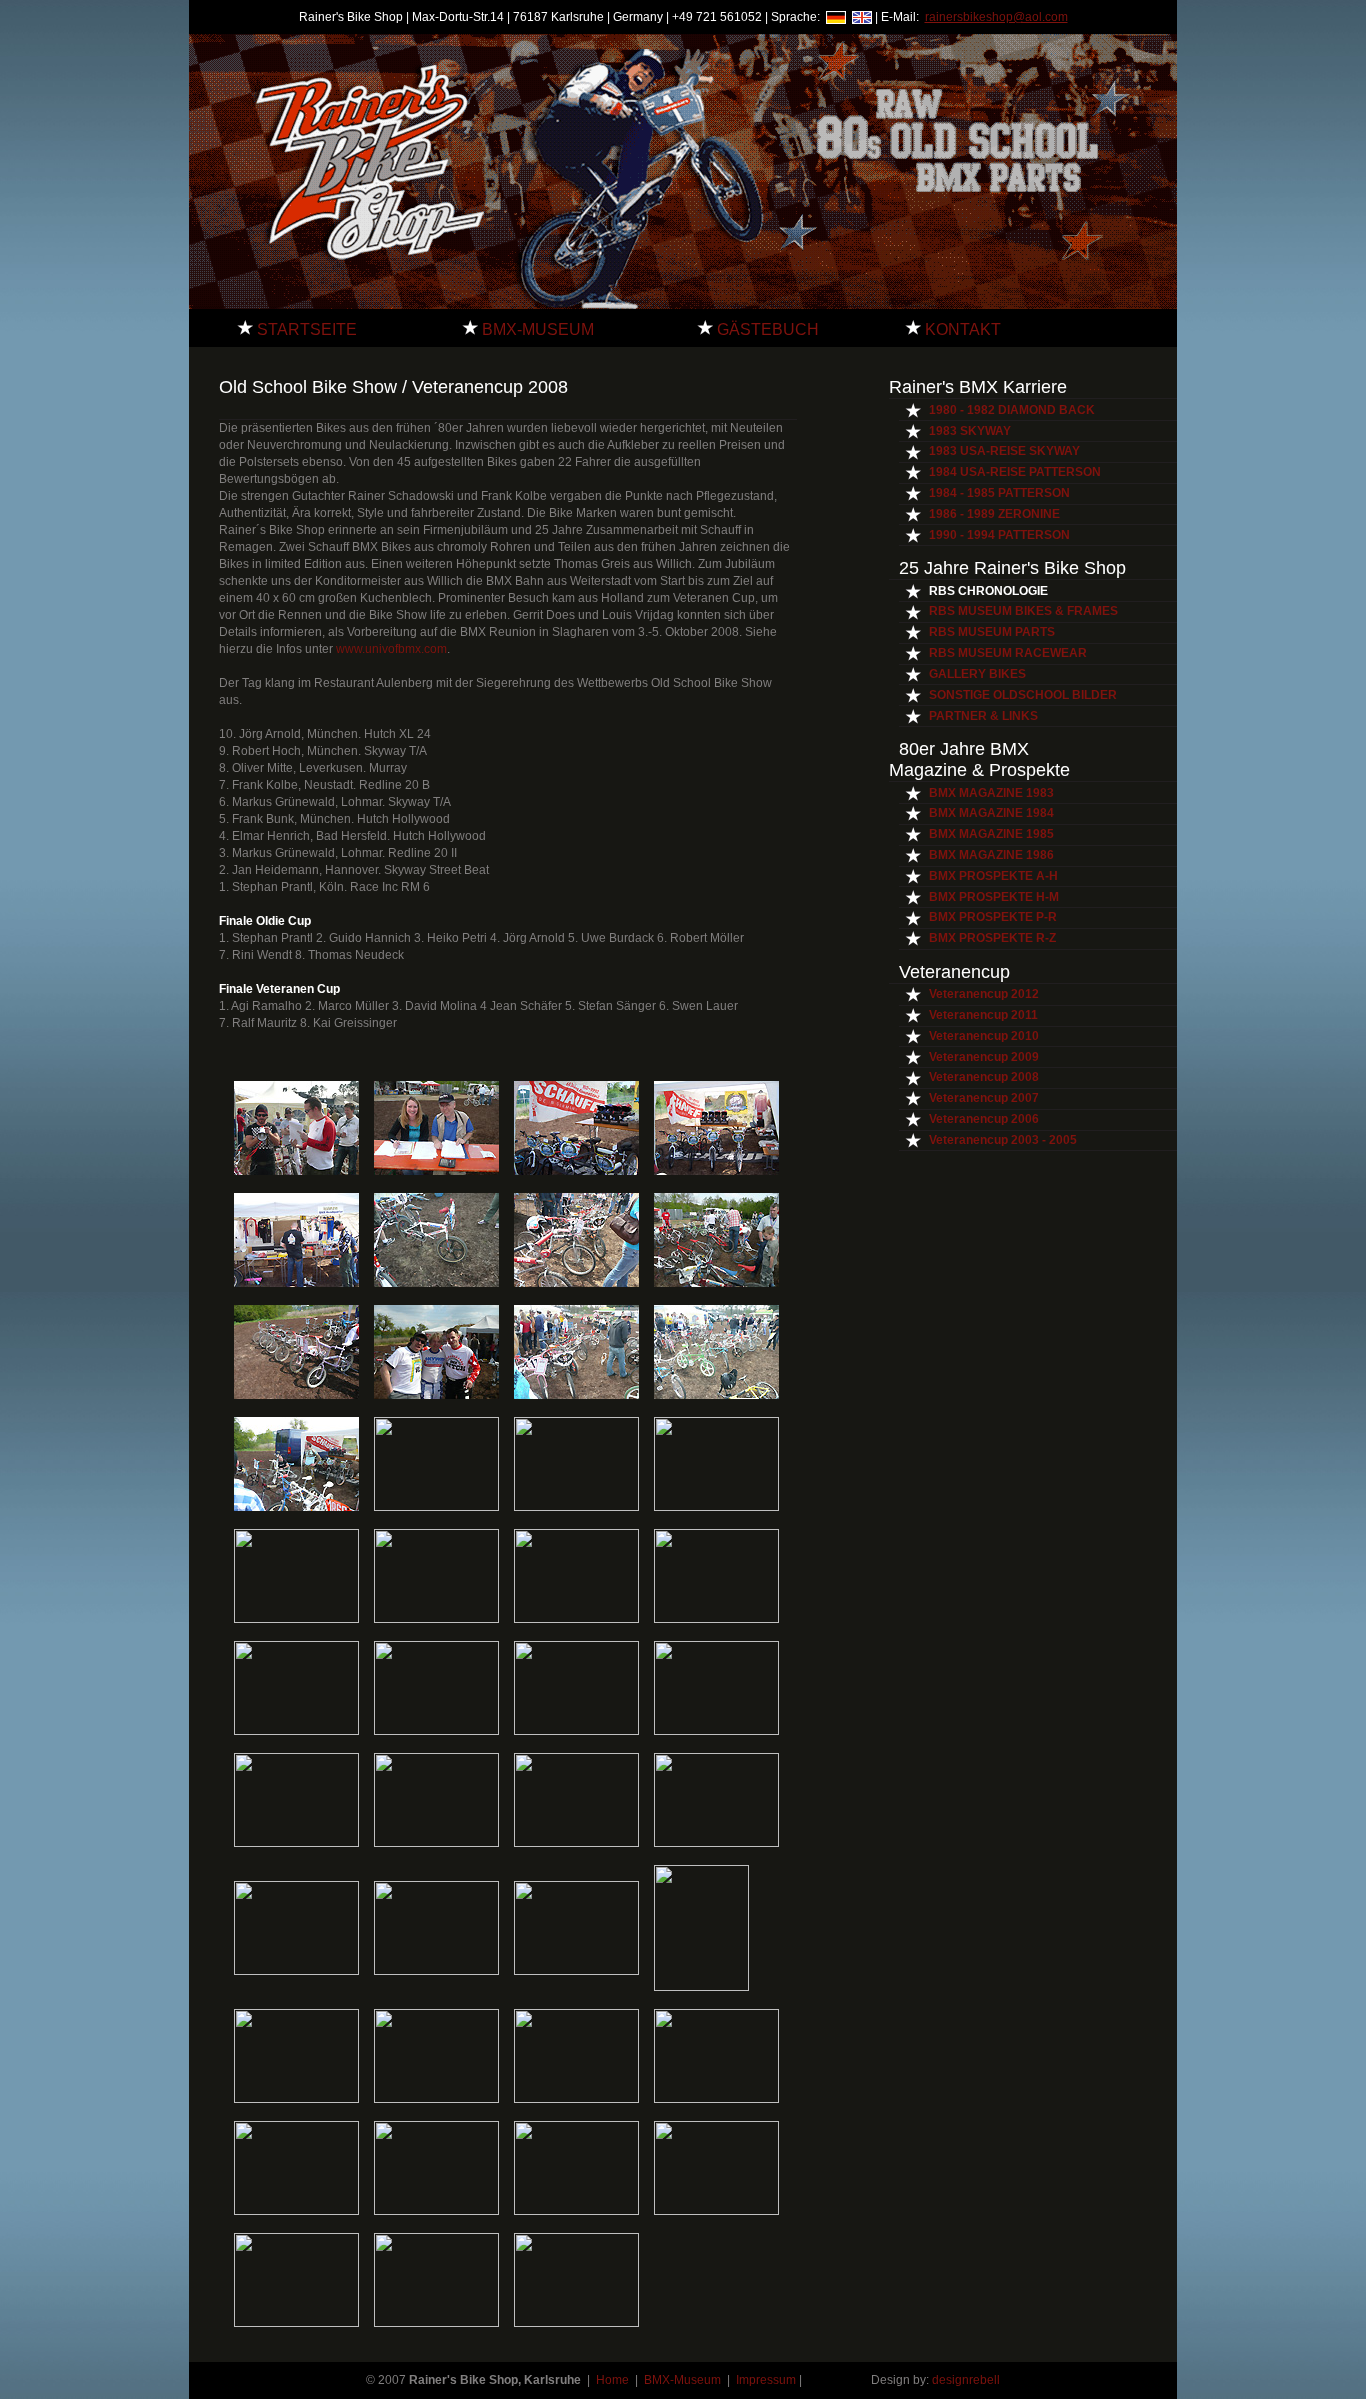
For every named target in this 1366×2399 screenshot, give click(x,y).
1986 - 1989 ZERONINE (994, 514)
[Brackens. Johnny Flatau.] (576, 1843)
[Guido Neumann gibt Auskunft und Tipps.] (296, 1507)
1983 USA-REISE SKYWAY (1004, 451)
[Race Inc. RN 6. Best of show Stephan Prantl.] (716, 1507)
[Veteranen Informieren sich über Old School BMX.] (436, 1507)
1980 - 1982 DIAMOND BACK (1012, 410)
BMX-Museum (682, 2380)
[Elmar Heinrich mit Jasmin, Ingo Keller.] (576, 1971)
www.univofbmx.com (390, 649)
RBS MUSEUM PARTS (992, 632)
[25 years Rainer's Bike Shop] (576, 1171)
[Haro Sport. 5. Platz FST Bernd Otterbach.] (576, 1619)
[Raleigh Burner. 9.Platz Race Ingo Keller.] (296, 1731)
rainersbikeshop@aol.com (996, 17)
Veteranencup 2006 (984, 1119)
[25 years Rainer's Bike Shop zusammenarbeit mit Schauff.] (716, 1171)
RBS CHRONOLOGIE (988, 591)
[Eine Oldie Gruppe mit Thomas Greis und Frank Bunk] (436, 1395)
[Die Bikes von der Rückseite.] (716, 1283)
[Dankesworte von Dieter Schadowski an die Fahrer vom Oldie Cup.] (716, 2211)
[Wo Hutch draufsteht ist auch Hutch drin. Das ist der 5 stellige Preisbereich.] (296, 1395)
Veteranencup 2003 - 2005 (1003, 1140)
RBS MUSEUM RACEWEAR (1008, 653)
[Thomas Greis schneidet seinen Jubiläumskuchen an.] (296, 2323)
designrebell (966, 2380)
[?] (296, 1971)
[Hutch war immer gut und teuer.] (576, 1283)
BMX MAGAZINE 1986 (991, 855)
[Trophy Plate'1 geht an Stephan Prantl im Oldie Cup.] (296, 2211)
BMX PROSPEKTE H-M (994, 897)
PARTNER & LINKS (983, 716)
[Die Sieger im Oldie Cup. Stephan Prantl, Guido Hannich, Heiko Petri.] (576, 2211)
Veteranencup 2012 (984, 994)
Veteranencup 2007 (984, 1098)
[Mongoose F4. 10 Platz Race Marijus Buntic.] (716, 1731)
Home (614, 2380)
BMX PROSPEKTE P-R (993, 917)
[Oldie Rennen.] (436, 2099)
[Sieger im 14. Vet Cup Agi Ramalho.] (576, 2323)
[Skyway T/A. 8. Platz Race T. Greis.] (436, 1283)
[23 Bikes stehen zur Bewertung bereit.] (576, 1395)
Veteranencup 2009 (984, 1057)
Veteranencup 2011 (983, 1015)
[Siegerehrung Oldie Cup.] (716, 2099)
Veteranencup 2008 (984, 1077)
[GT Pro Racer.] (436, 1731)
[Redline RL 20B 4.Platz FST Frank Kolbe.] (296, 1843)
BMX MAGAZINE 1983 (991, 793)
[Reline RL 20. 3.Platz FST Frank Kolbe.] (436, 1843)
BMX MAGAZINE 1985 (991, 834)
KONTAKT (961, 329)
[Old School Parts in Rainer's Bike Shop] (296, 1283)
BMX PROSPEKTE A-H (993, 876)
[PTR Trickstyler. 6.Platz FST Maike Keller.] (576, 1731)
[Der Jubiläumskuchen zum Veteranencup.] (436, 1971)
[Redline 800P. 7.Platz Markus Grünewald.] (436, 1619)
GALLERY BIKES (977, 674)
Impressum (766, 2380)
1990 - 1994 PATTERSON (999, 535)
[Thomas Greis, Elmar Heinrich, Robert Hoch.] (701, 1987)
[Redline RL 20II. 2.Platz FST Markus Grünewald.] (296, 1619)
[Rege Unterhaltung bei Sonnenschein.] (576, 1507)
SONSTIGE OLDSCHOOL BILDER (1023, 695)
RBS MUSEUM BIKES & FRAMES (1023, 611)
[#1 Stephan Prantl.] (436, 2211)
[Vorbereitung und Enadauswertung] (436, 1171)
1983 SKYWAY (970, 431)
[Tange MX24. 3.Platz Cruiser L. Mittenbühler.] (716, 1619)
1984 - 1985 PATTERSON (999, 493)
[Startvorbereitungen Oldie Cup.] (296, 2099)
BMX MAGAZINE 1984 (991, 813)
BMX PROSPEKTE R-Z (992, 938)
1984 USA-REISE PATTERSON (1015, 472)
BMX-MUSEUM (536, 329)
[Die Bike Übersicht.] (716, 1395)
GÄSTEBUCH (766, 329)
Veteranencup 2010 (984, 1036)
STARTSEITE (305, 329)
